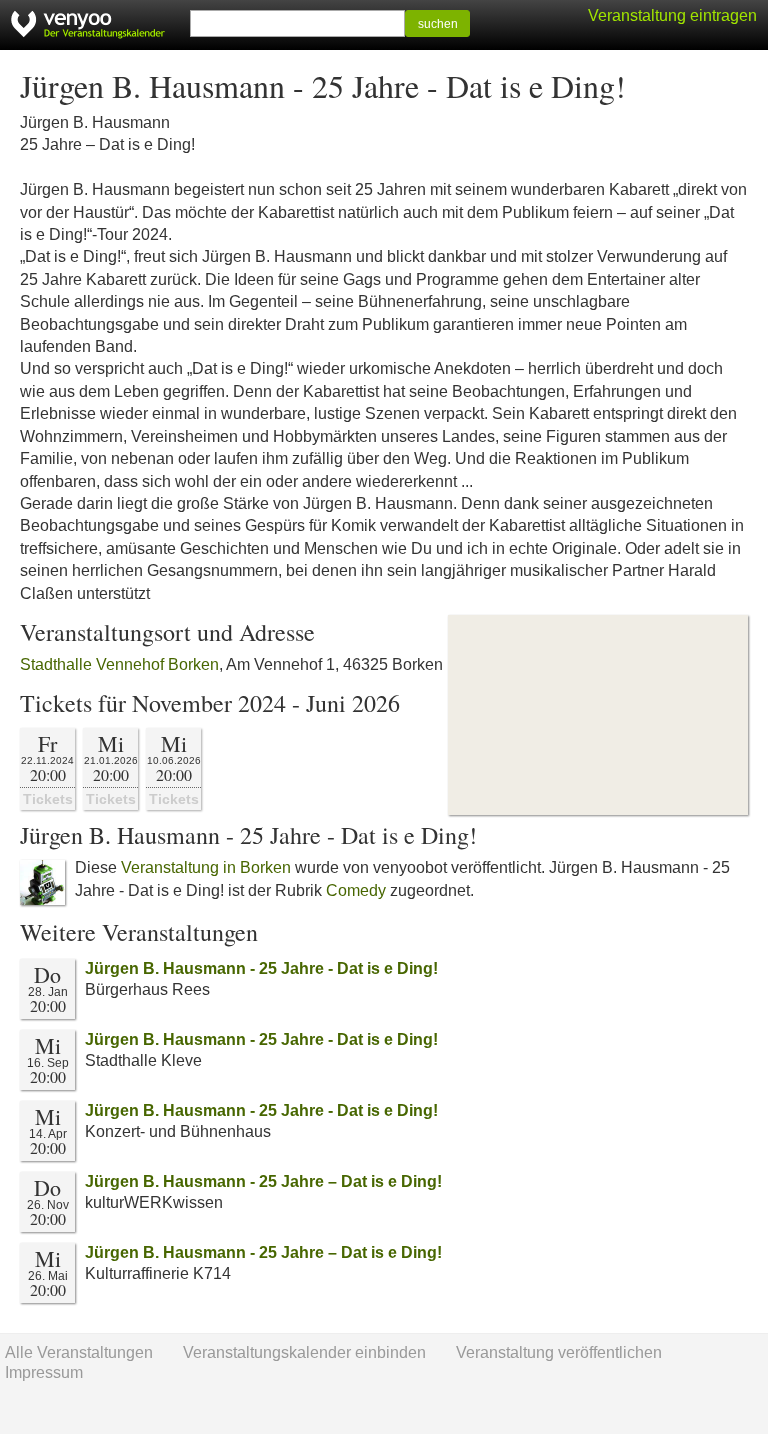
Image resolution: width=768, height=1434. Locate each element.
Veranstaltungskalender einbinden (304, 1352)
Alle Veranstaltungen (79, 1352)
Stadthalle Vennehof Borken (119, 664)
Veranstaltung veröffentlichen (559, 1352)
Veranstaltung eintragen (672, 15)
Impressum (44, 1372)
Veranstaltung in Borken (206, 867)
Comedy (356, 890)
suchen (438, 24)
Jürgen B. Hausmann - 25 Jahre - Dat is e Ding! (261, 968)
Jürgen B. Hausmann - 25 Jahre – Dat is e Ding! (263, 1181)
